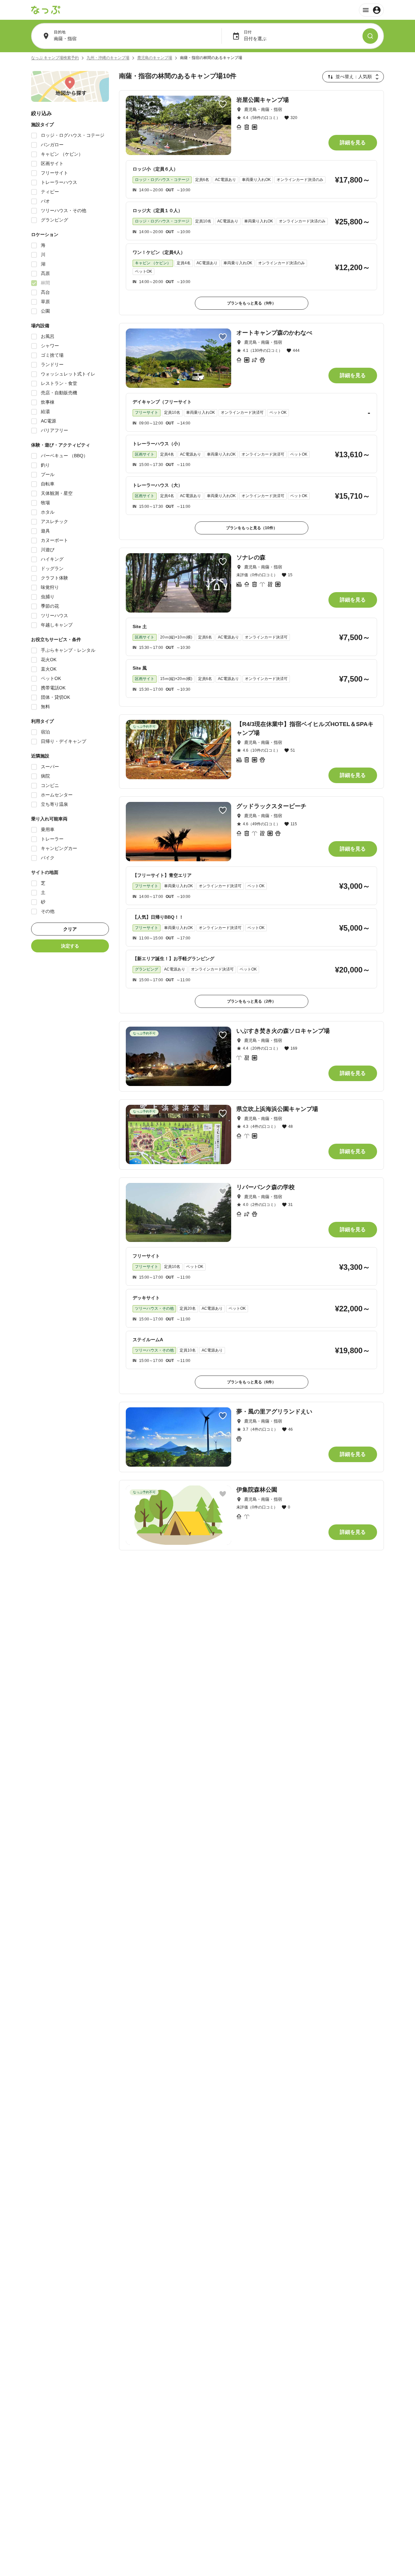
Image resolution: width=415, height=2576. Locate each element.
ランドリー (52, 364)
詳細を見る (353, 143)
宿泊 (45, 732)
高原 (45, 273)
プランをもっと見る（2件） (251, 1001)
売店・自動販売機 (59, 393)
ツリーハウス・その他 (64, 210)
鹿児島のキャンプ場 (155, 58)
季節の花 (50, 606)
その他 (48, 911)
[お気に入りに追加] (223, 104)
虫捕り (48, 597)
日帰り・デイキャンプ (64, 741)
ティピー (50, 192)
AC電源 (48, 421)
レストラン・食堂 (59, 383)
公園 (45, 311)
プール (48, 474)
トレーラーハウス (59, 182)
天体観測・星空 (57, 493)
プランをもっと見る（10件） (252, 528)
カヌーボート (54, 540)
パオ (45, 201)
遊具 (45, 531)
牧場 (45, 503)
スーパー (50, 767)
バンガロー (52, 145)
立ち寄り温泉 (54, 804)
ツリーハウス (54, 615)
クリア (70, 929)
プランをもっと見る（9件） (251, 303)
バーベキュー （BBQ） (64, 456)
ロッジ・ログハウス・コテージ (73, 135)
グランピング (54, 220)
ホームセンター (57, 795)
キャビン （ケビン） (62, 154)
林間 (45, 283)
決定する (70, 946)
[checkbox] (34, 136)
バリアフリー (54, 430)
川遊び (48, 550)
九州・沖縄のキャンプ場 (108, 58)
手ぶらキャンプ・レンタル (68, 650)
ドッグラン (52, 568)
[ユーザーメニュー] (371, 10)
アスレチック (54, 521)
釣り (45, 465)
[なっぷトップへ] (46, 10)
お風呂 (48, 336)
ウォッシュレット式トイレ (68, 374)
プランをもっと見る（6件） (251, 1382)
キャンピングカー (59, 848)
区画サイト (52, 163)
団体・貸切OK (55, 697)
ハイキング (52, 559)
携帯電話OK (53, 688)
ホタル (48, 512)
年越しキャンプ (57, 625)
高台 (45, 292)
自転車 (48, 484)
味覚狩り (50, 587)
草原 (45, 302)
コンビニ (50, 785)
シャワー (50, 346)
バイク (48, 858)
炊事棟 (48, 402)
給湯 (45, 411)
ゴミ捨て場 (52, 355)
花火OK (49, 660)
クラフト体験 (54, 578)
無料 (45, 707)
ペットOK (51, 678)
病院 (45, 776)
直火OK (49, 669)
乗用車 (48, 829)
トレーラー (52, 839)
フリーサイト (54, 173)
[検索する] (370, 36)
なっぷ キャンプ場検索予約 (55, 58)
